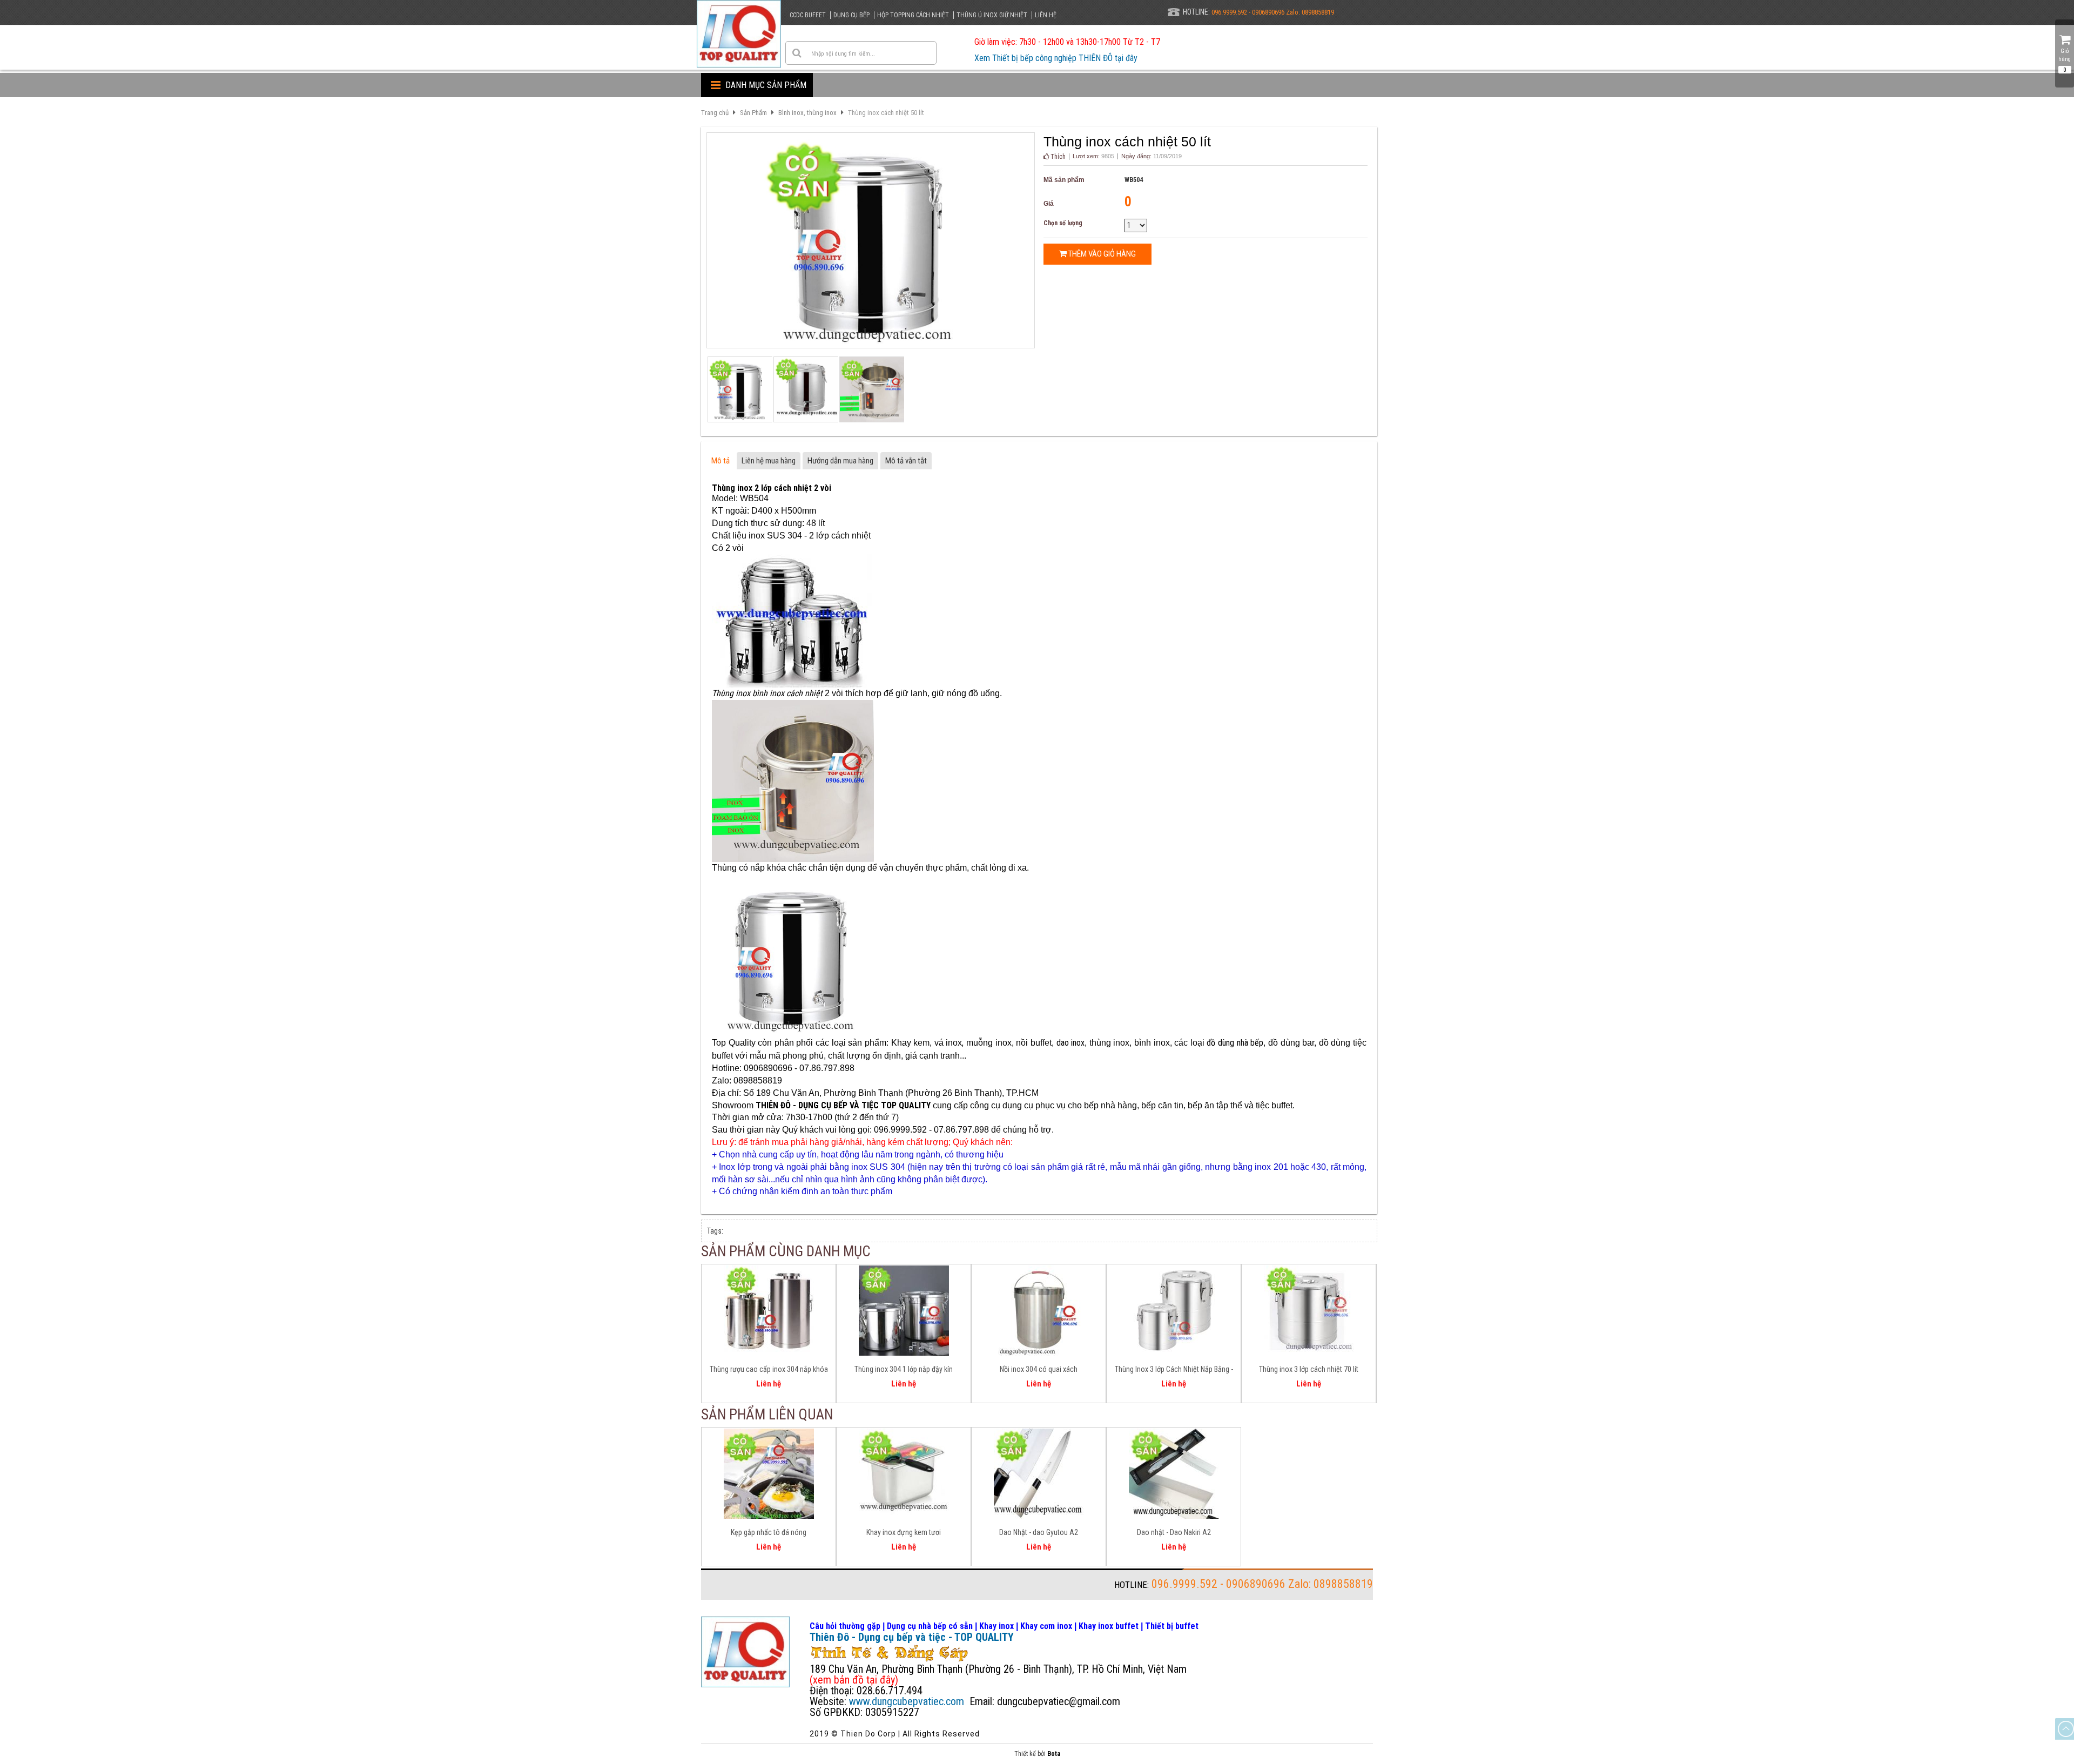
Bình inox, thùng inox (807, 113)
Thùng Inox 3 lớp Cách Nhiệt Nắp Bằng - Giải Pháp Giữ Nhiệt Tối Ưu (1174, 1371)
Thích (1057, 157)
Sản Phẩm (753, 113)
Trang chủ (715, 113)
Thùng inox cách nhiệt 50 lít (886, 113)
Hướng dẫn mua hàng (840, 461)
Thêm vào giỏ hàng (1101, 254)
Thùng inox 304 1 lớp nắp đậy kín (904, 1369)
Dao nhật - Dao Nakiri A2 (1174, 1532)
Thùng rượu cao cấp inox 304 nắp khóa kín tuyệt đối (769, 1371)
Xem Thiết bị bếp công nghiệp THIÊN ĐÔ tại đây (1056, 58)
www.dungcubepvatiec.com (907, 1701)
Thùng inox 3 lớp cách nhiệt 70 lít (1309, 1369)
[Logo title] (739, 34)
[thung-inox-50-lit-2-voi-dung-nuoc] (871, 389)
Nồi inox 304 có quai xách (1039, 1369)
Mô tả (720, 461)
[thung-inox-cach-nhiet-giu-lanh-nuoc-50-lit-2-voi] (739, 389)
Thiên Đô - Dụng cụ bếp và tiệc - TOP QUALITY (912, 1637)
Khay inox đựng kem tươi (904, 1532)
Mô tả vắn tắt (906, 461)
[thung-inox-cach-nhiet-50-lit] (805, 389)
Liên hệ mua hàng (769, 461)
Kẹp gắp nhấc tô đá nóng (769, 1532)
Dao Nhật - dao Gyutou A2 (1039, 1532)
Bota (1054, 1754)
